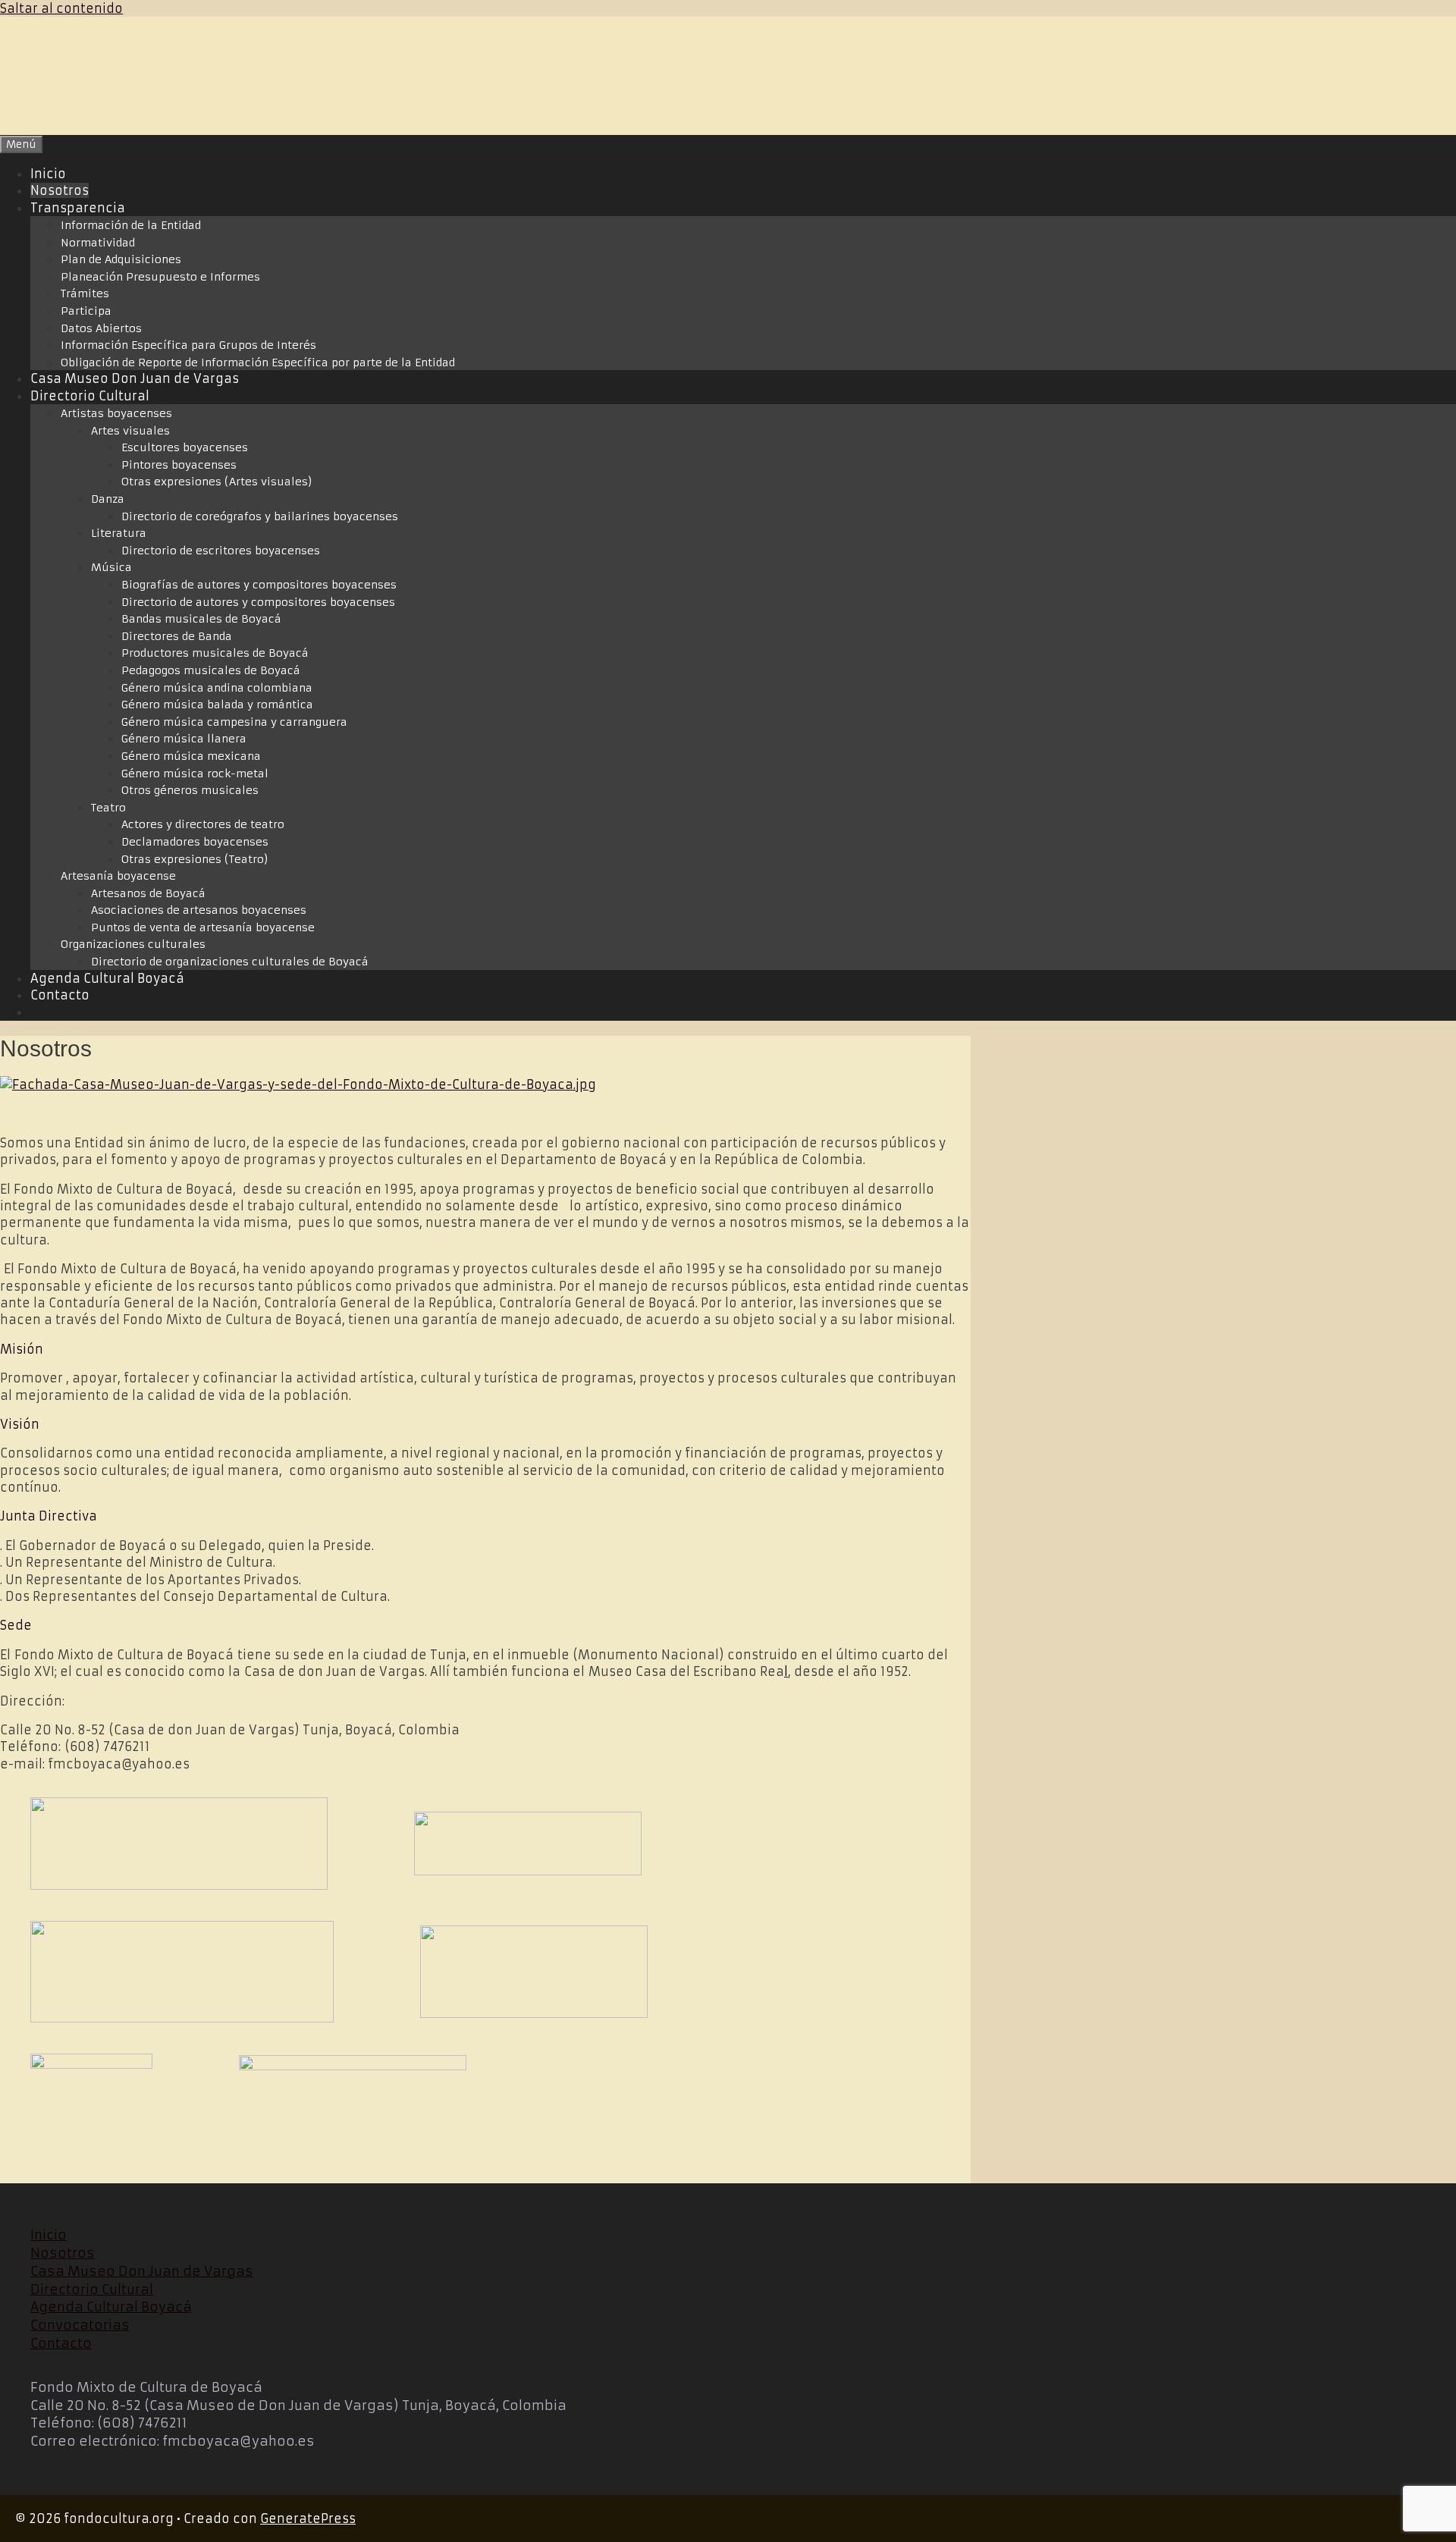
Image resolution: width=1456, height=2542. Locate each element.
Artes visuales (130, 431)
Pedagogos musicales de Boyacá (211, 670)
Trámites (85, 293)
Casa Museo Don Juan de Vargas (135, 378)
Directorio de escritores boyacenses (221, 551)
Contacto (60, 995)
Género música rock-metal (195, 774)
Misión (22, 1349)
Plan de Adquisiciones (121, 259)
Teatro (108, 808)
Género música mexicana (191, 756)
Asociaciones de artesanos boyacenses (199, 910)
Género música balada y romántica (217, 705)
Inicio (48, 174)
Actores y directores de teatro (203, 824)
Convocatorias (80, 2325)
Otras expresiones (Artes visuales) (217, 482)
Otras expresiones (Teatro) (195, 859)
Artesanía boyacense (118, 876)
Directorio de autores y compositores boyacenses (258, 602)
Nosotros (60, 190)
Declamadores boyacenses (195, 842)
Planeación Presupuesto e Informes (160, 277)
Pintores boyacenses (179, 465)
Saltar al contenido (61, 8)
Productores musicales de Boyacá (215, 653)
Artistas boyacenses (116, 413)
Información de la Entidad (131, 225)
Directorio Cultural (90, 396)
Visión (20, 1424)
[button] (485, 1349)
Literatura (119, 533)
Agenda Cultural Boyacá (107, 978)
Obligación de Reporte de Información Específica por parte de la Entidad (258, 362)
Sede (16, 1625)
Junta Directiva (49, 1516)
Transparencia (78, 208)
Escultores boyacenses (185, 447)
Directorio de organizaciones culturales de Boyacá (230, 962)
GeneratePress (308, 2518)
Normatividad (98, 243)
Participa (86, 311)
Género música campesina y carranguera (234, 722)
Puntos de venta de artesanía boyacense (203, 927)
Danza (108, 499)
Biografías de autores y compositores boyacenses (259, 585)
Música (111, 567)
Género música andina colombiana (217, 688)
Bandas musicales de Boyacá (201, 619)
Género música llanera (184, 739)
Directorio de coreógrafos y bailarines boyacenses (260, 516)
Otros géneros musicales (190, 790)
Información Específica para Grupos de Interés (188, 345)
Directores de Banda (177, 636)
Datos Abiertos (101, 328)
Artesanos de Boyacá (148, 893)
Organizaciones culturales (133, 944)
